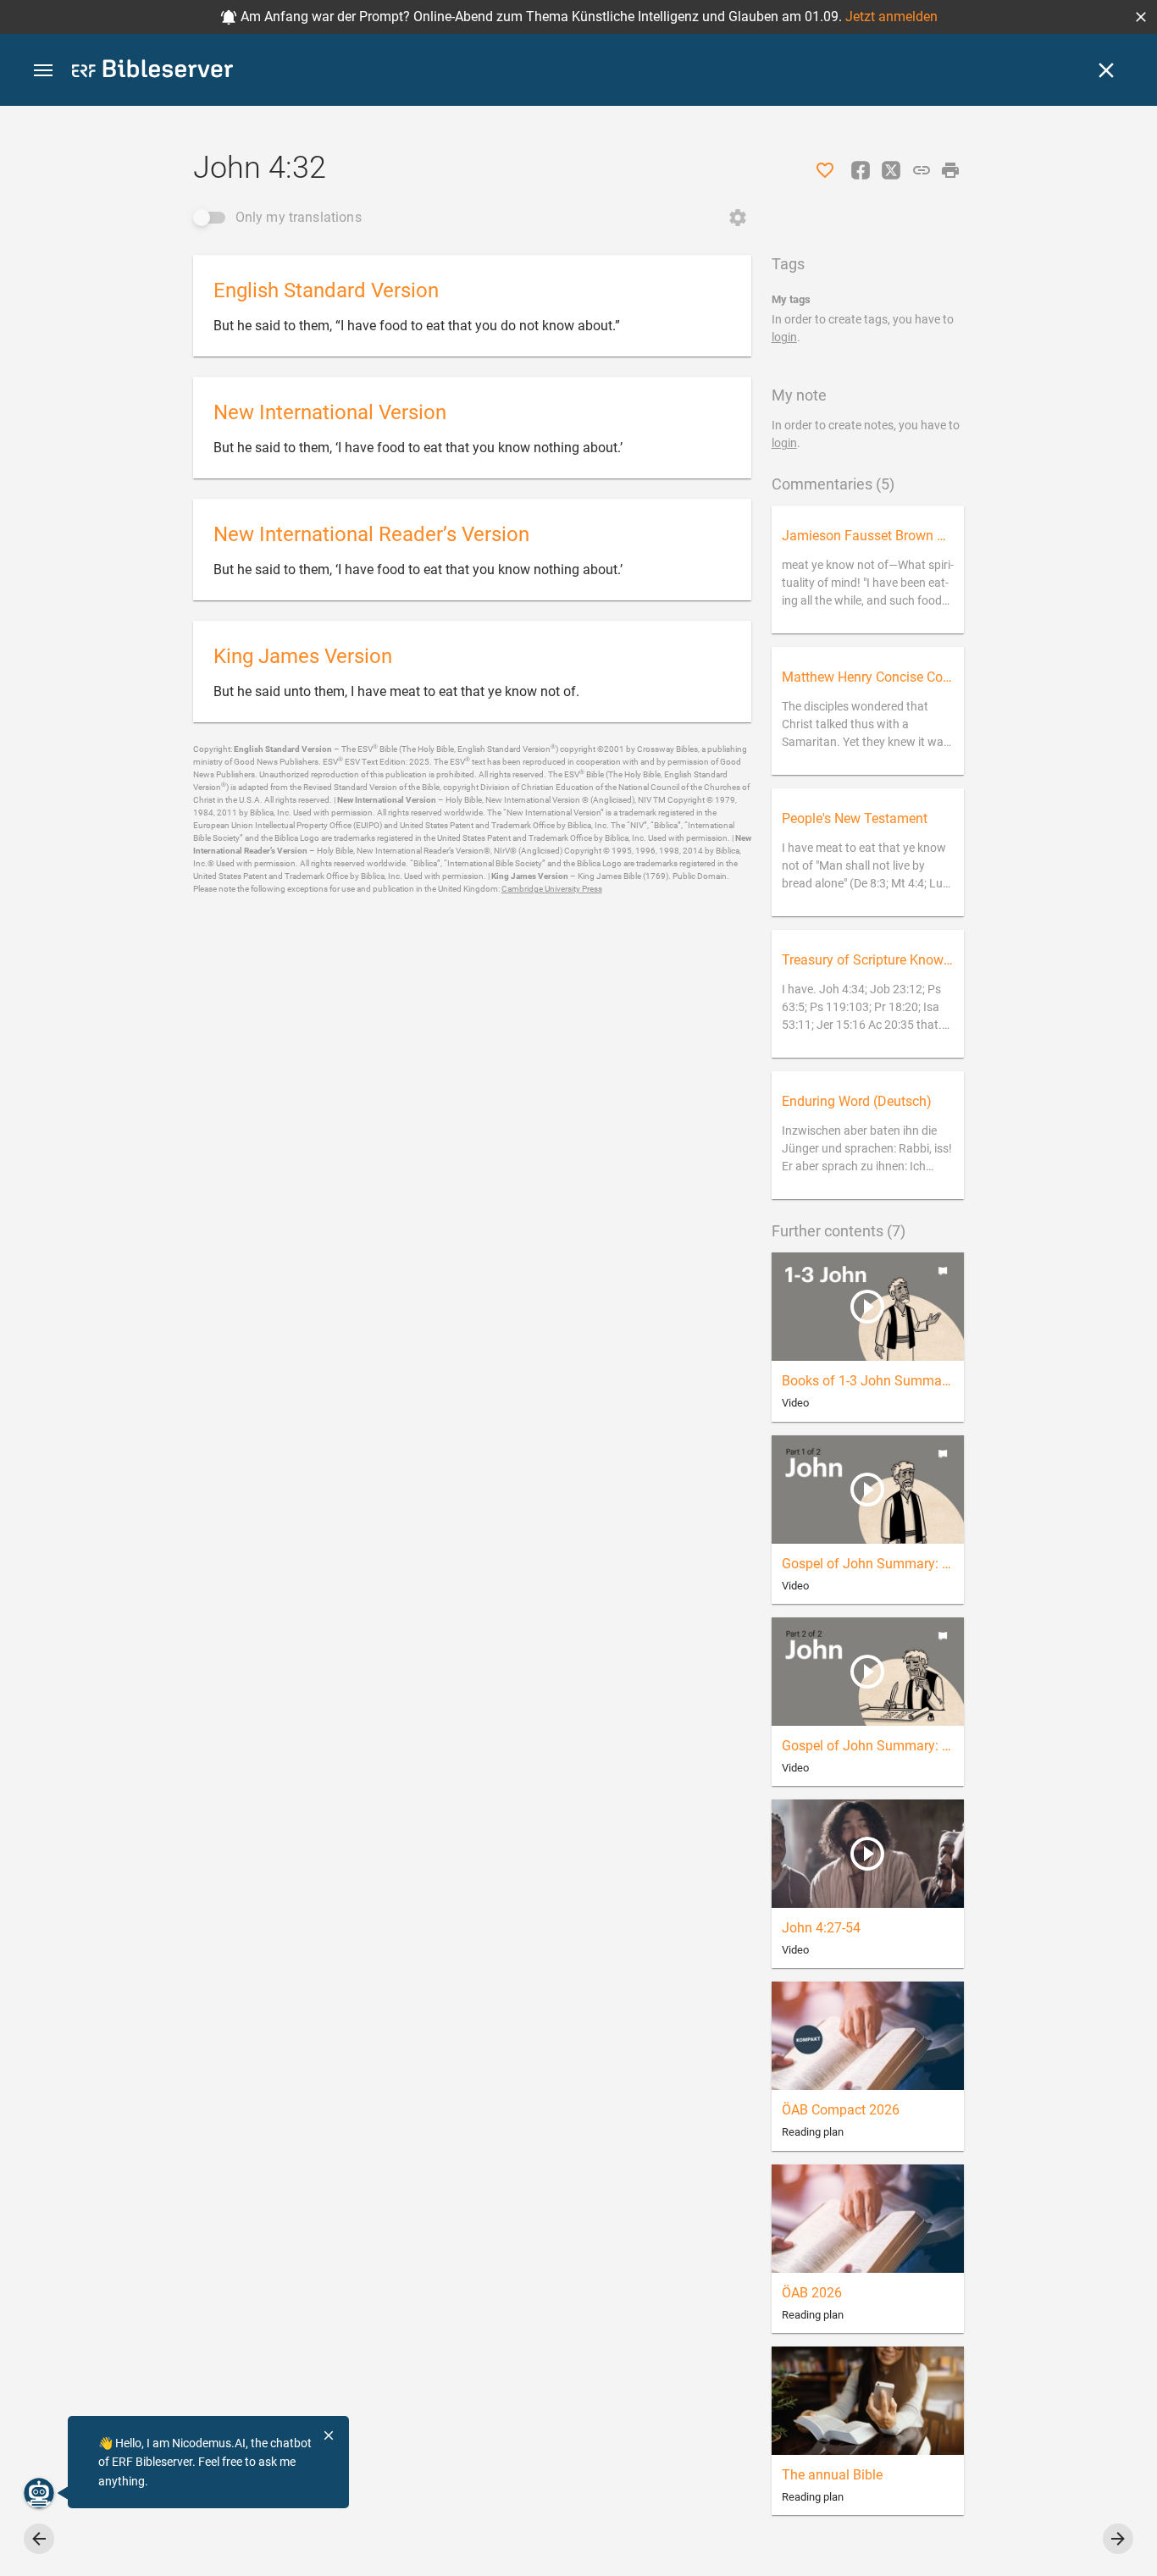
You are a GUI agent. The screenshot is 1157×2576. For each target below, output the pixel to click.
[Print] (950, 170)
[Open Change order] (738, 218)
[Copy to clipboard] (922, 170)
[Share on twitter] (891, 170)
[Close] (1106, 70)
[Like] (825, 170)
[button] (1141, 17)
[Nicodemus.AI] (39, 2493)
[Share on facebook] (861, 170)
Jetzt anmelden (891, 17)
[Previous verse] (39, 2539)
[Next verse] (1118, 2539)
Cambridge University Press (552, 889)
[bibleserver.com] (152, 72)
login (784, 337)
